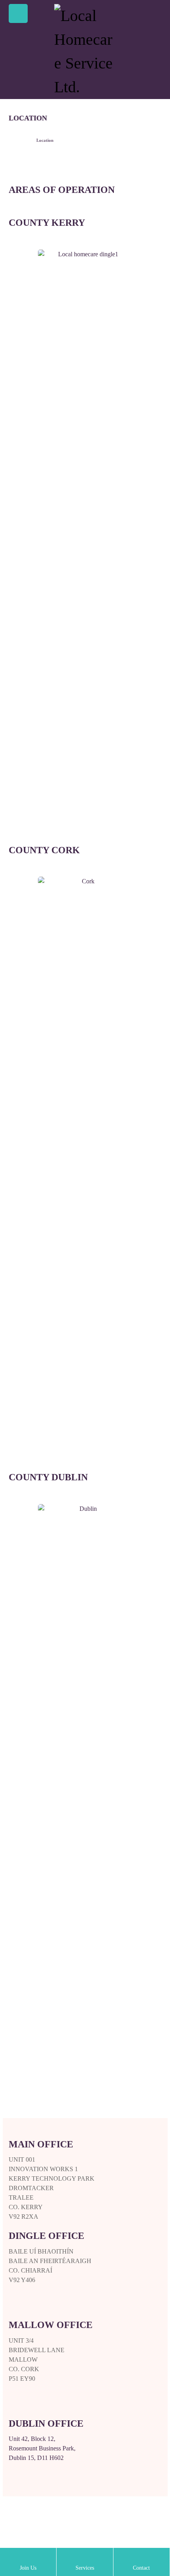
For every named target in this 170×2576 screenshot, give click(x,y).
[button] (18, 13)
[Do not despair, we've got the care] (85, 51)
